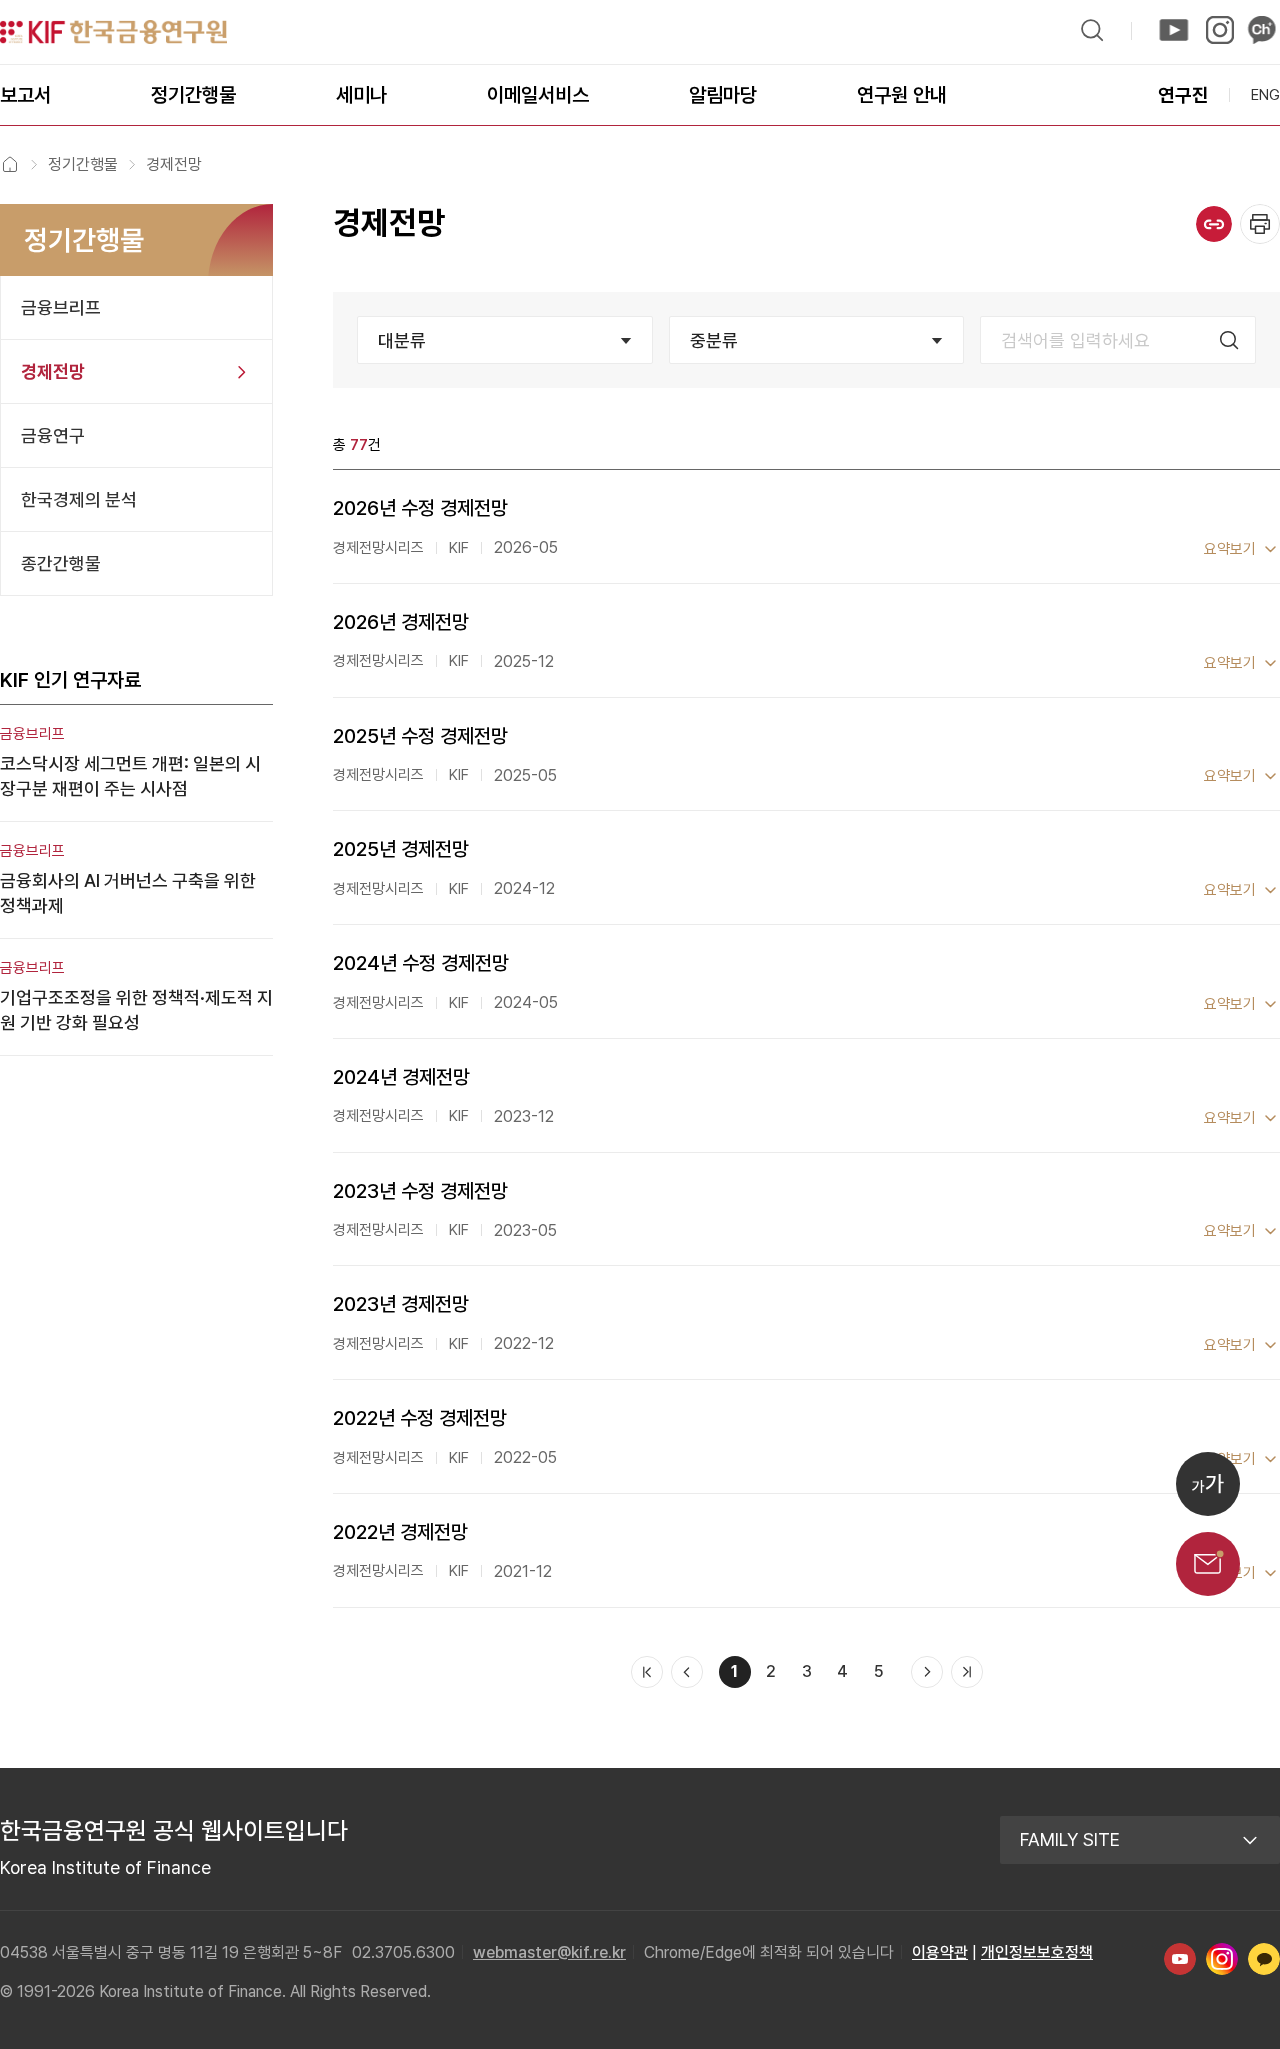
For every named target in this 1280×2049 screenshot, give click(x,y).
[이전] (687, 1672)
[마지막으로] (967, 1672)
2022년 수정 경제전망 (420, 1418)
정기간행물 (83, 164)
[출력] (1260, 224)
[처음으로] (647, 1672)
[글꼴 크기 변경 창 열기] (1208, 1484)
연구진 (1183, 95)
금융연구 (53, 435)
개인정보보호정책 (1037, 1952)
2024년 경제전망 (401, 1077)
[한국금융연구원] (113, 32)
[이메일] (1208, 1564)
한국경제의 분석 (79, 499)
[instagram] (1218, 30)
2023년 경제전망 (401, 1304)
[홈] (10, 164)
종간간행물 (61, 563)
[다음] (927, 1672)
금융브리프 (61, 307)
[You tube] (1180, 1959)
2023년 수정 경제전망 (420, 1191)
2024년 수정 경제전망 (421, 963)
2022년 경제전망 (400, 1532)
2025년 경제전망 (401, 849)
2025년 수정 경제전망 (420, 736)
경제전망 (53, 371)
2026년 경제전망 (401, 622)
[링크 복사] (1214, 224)
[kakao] (1262, 30)
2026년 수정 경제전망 (420, 508)
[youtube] (1174, 30)
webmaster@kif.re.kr (549, 1952)
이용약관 (940, 1952)
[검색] (1092, 30)
